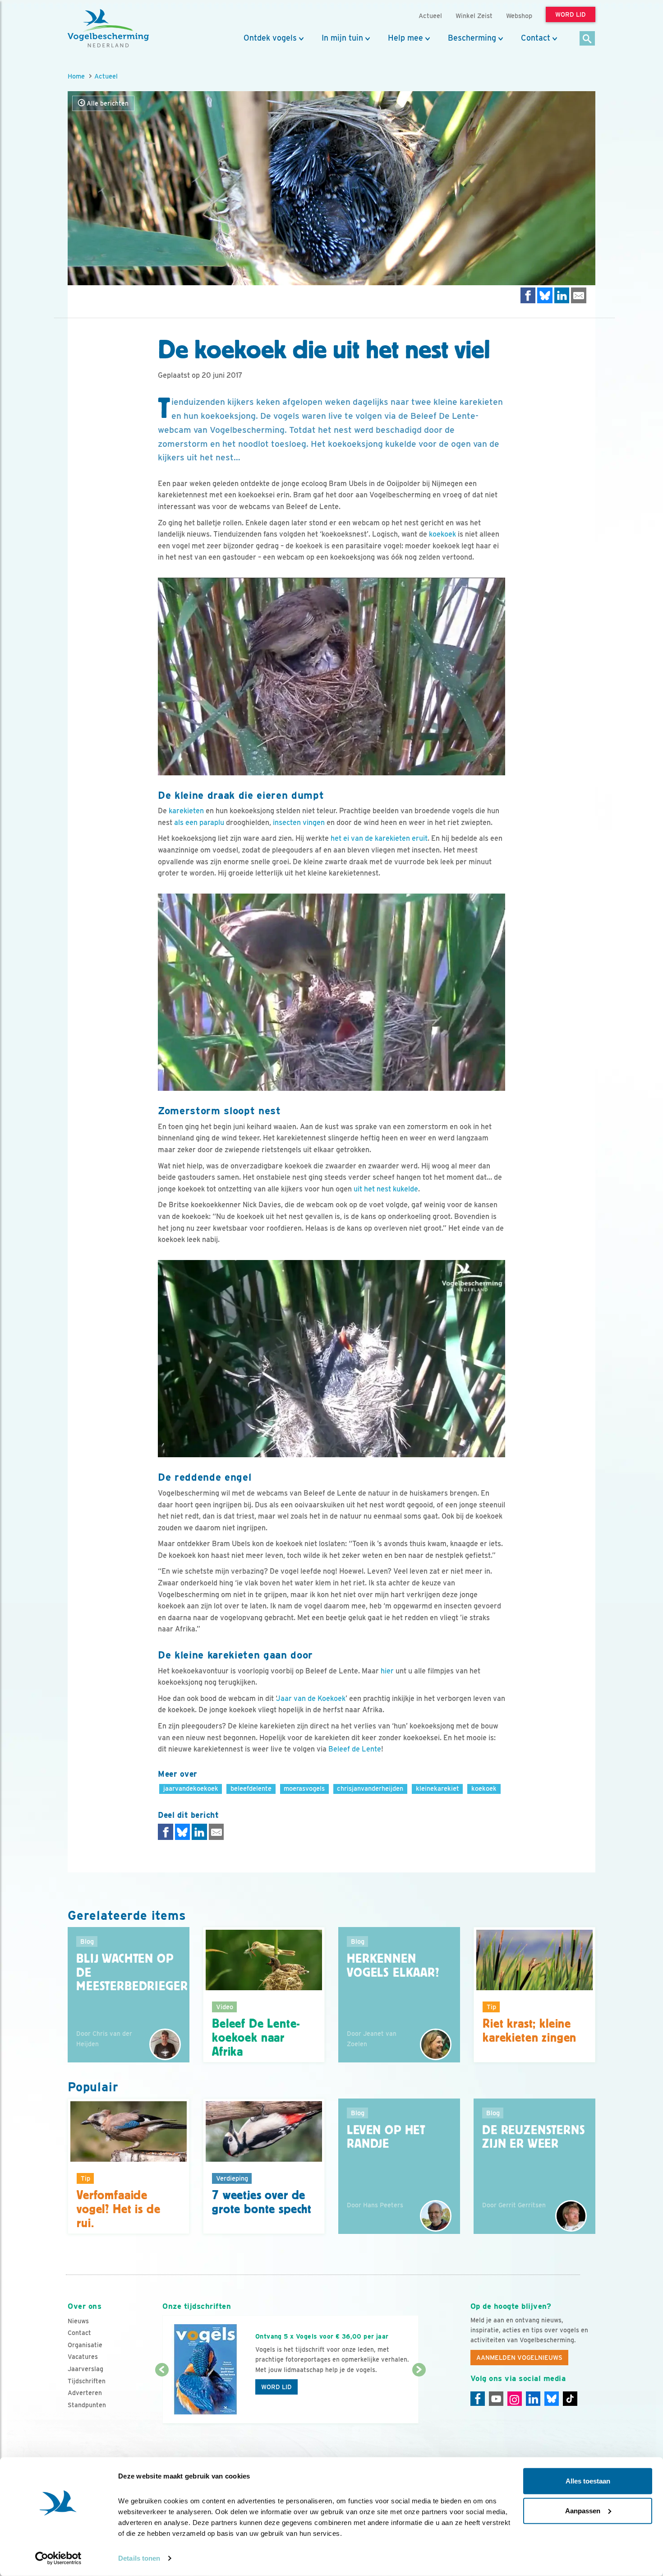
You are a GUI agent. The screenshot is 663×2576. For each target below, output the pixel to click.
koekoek (442, 534)
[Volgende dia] (419, 2397)
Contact (536, 38)
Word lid (276, 2387)
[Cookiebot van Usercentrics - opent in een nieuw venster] (58, 2558)
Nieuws (78, 2321)
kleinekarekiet (437, 1788)
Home (76, 76)
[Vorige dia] (162, 2397)
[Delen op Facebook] (528, 295)
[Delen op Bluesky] (545, 295)
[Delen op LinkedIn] (562, 295)
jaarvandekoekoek (191, 1788)
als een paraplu (199, 822)
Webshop (519, 16)
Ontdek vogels (270, 38)
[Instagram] (515, 2399)
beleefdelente (251, 1788)
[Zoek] (587, 39)
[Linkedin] (533, 2399)
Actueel (106, 76)
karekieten (186, 811)
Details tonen (139, 2558)
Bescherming (472, 38)
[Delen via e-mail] (579, 295)
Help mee (405, 38)
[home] (108, 28)
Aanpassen (583, 2510)
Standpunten (87, 2405)
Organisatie (85, 2345)
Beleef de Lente (355, 1749)
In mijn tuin (342, 38)
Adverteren (85, 2393)
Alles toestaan (588, 2481)
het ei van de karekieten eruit (379, 838)
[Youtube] (496, 2399)
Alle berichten (107, 103)
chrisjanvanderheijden (370, 1788)
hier (387, 1671)
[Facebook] (478, 2399)
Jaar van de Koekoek (311, 1698)
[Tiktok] (570, 2399)
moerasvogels (304, 1788)
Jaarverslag (85, 2369)
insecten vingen (299, 822)
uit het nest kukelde (386, 1189)
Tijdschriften (87, 2381)
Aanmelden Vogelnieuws (519, 2358)
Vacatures (83, 2357)
